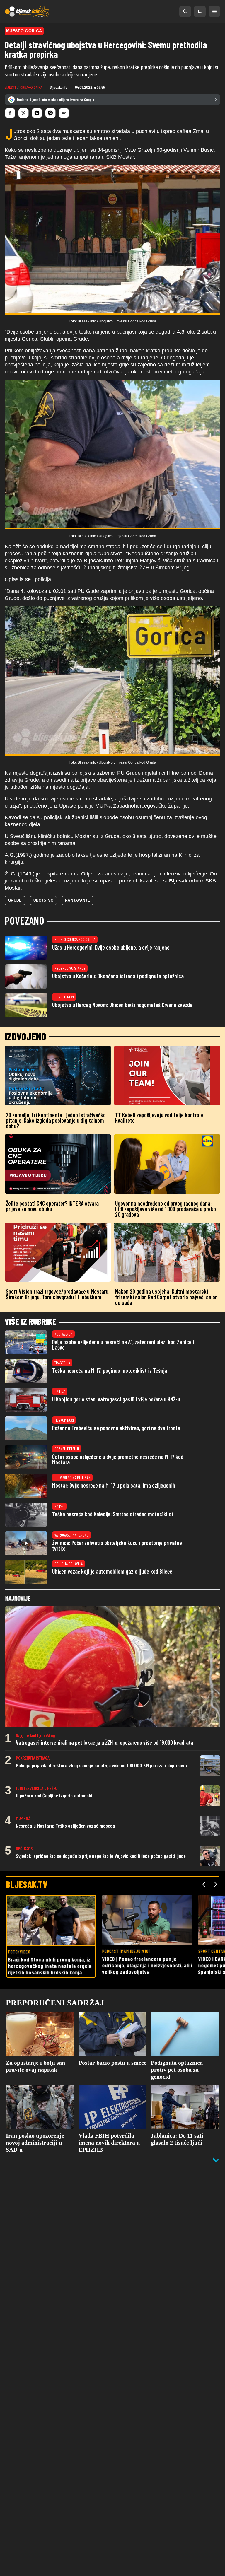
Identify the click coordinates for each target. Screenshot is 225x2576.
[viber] (50, 113)
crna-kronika (31, 87)
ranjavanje (77, 900)
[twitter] (23, 113)
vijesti (10, 87)
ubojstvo (43, 900)
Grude (15, 900)
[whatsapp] (37, 113)
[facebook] (10, 113)
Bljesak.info (59, 87)
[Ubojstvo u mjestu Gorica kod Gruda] (112, 240)
